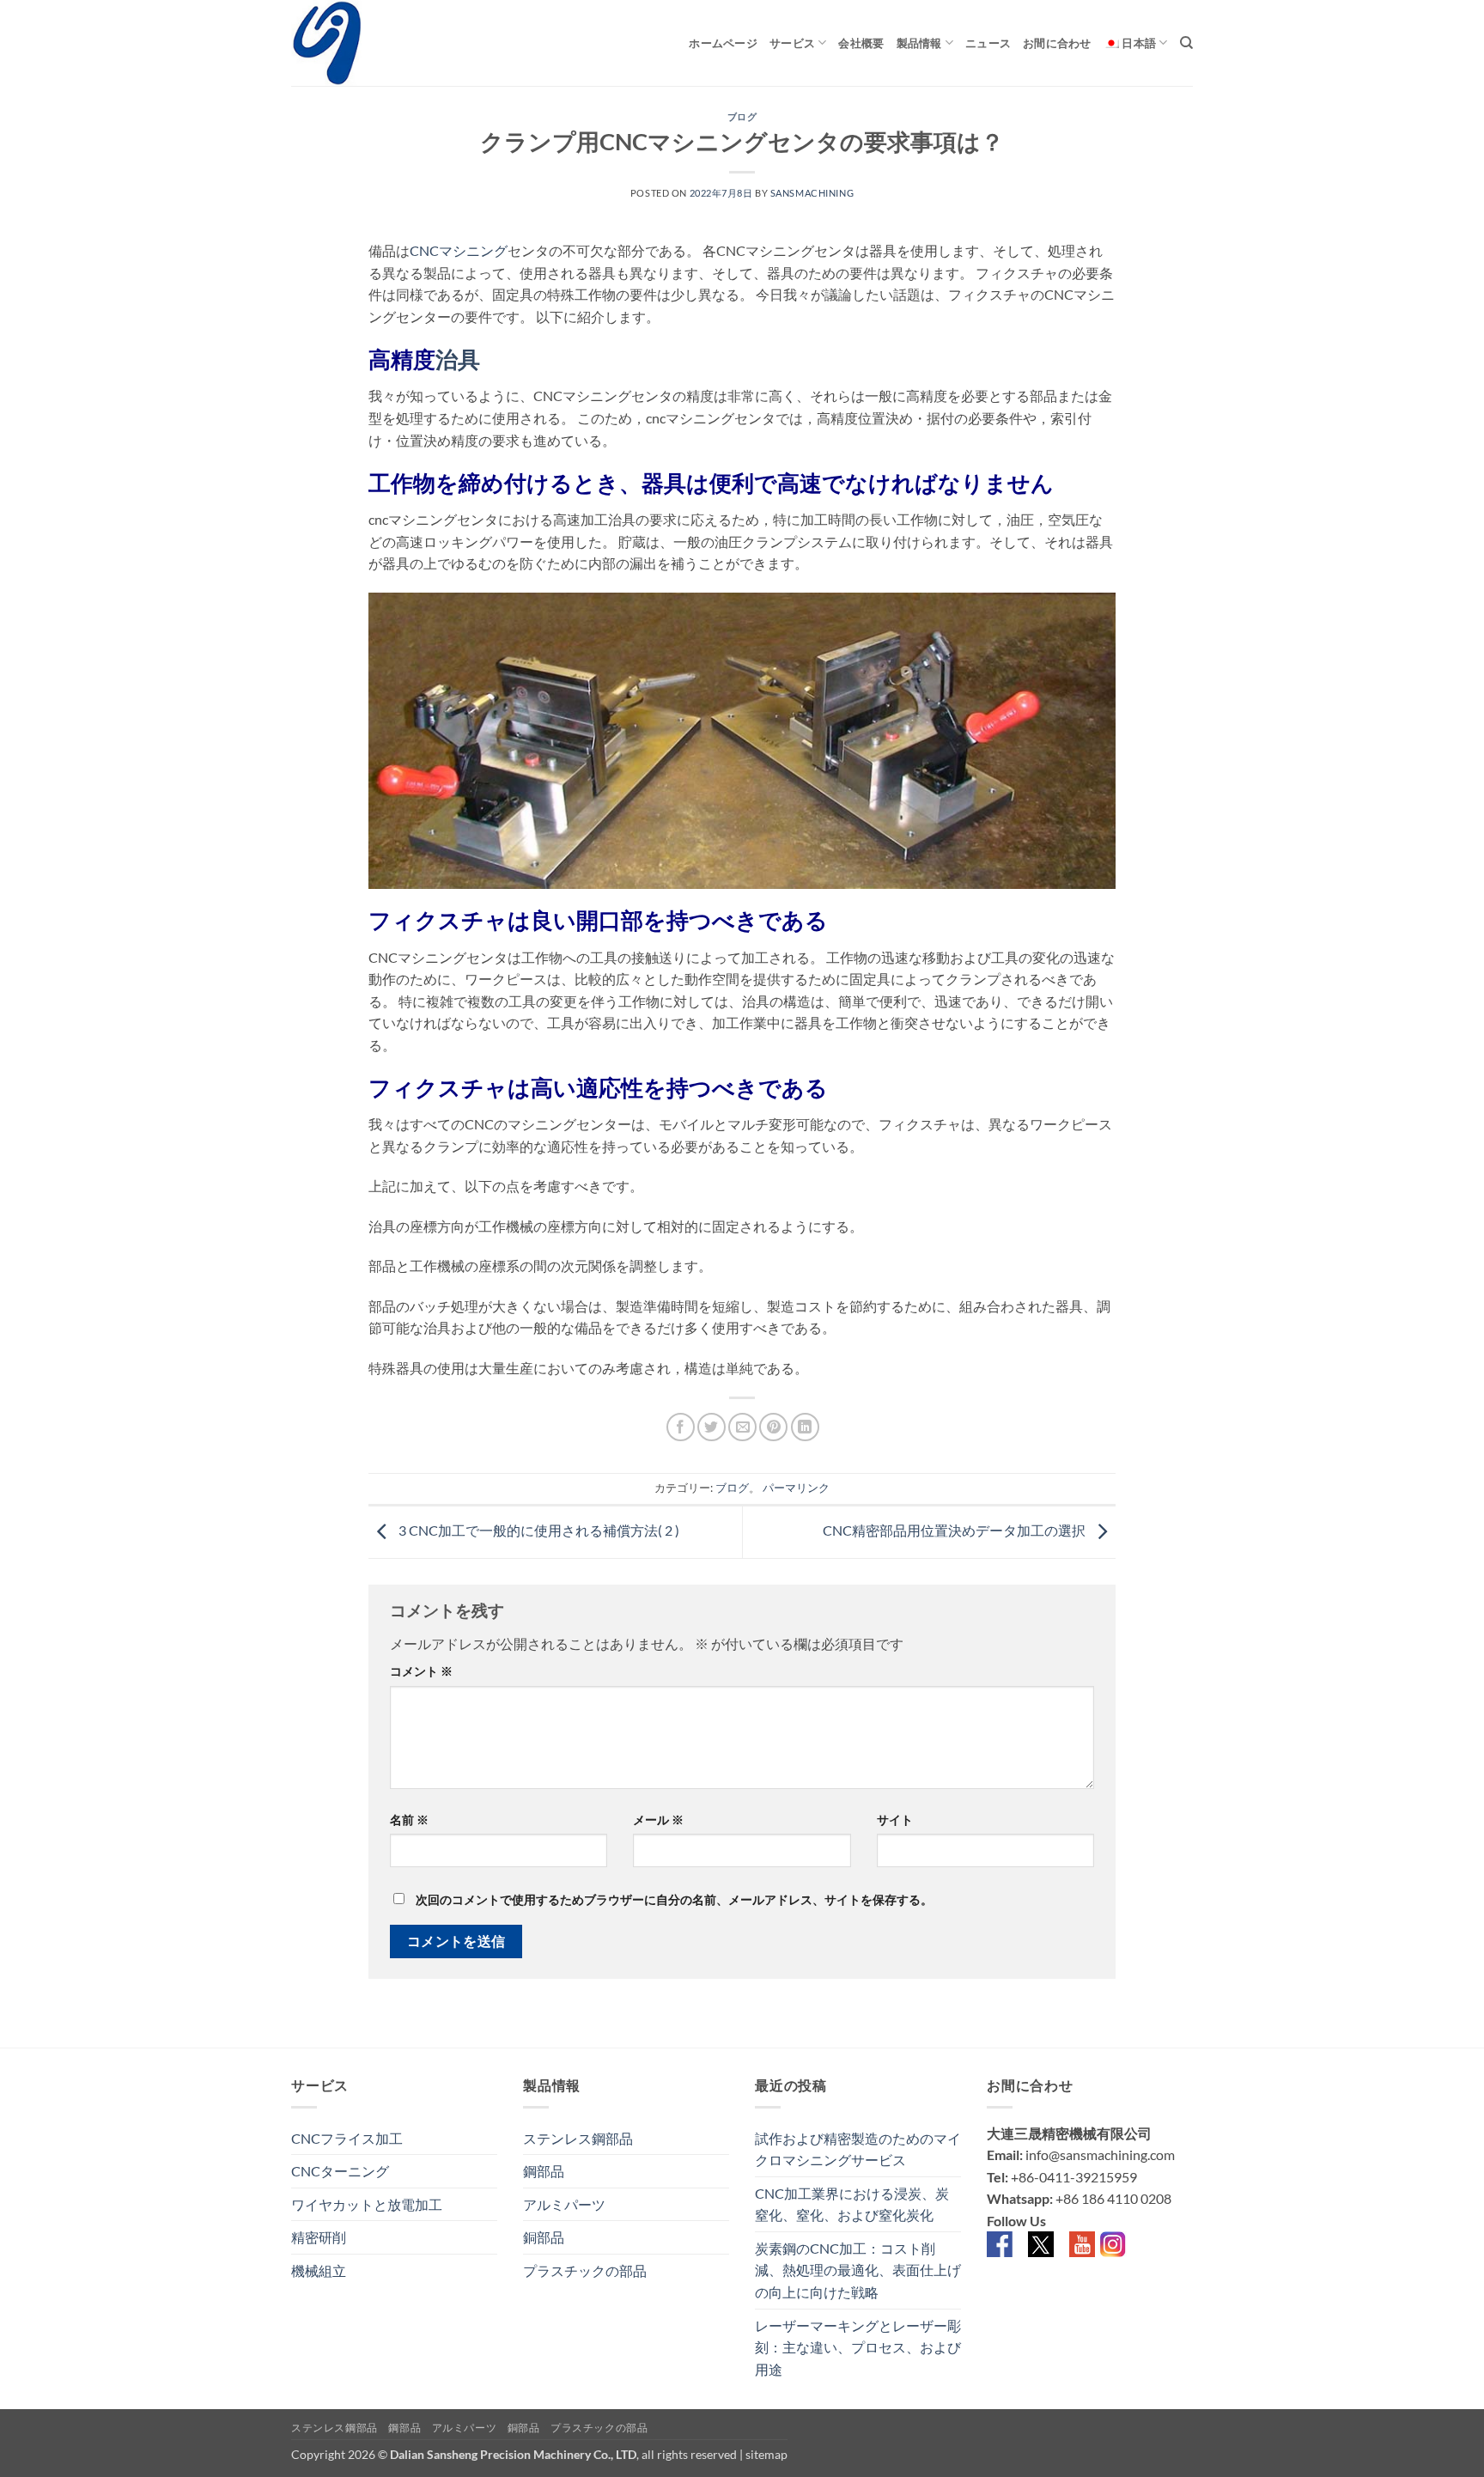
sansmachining (812, 193)
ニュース (988, 43)
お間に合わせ (1057, 43)
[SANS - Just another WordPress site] (377, 43)
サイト (895, 1820)
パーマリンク (796, 1488)
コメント (421, 1671)
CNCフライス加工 (347, 2138)
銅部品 (544, 2237)
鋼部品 (544, 2171)
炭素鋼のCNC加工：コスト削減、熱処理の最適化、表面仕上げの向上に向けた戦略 (858, 2270)
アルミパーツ (564, 2204)
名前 (409, 1820)
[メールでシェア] (742, 1427)
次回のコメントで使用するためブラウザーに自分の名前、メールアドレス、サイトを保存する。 (674, 1899)
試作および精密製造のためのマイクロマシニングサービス (858, 2149)
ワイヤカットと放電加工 (367, 2204)
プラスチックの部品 (585, 2270)
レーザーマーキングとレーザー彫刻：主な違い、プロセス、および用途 (858, 2347)
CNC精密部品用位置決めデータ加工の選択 (955, 1530)
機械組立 (319, 2270)
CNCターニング (340, 2171)
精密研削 (319, 2237)
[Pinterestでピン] (773, 1427)
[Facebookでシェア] (681, 1427)
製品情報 (919, 43)
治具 (458, 359)
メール (658, 1820)
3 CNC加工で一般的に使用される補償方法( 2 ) (538, 1530)
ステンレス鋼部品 (578, 2138)
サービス (792, 43)
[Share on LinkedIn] (805, 1427)
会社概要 (861, 43)
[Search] (1186, 43)
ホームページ (723, 43)
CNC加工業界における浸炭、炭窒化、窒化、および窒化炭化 (852, 2204)
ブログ (742, 116)
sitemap (766, 2454)
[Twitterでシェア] (712, 1427)
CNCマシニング (459, 250)
